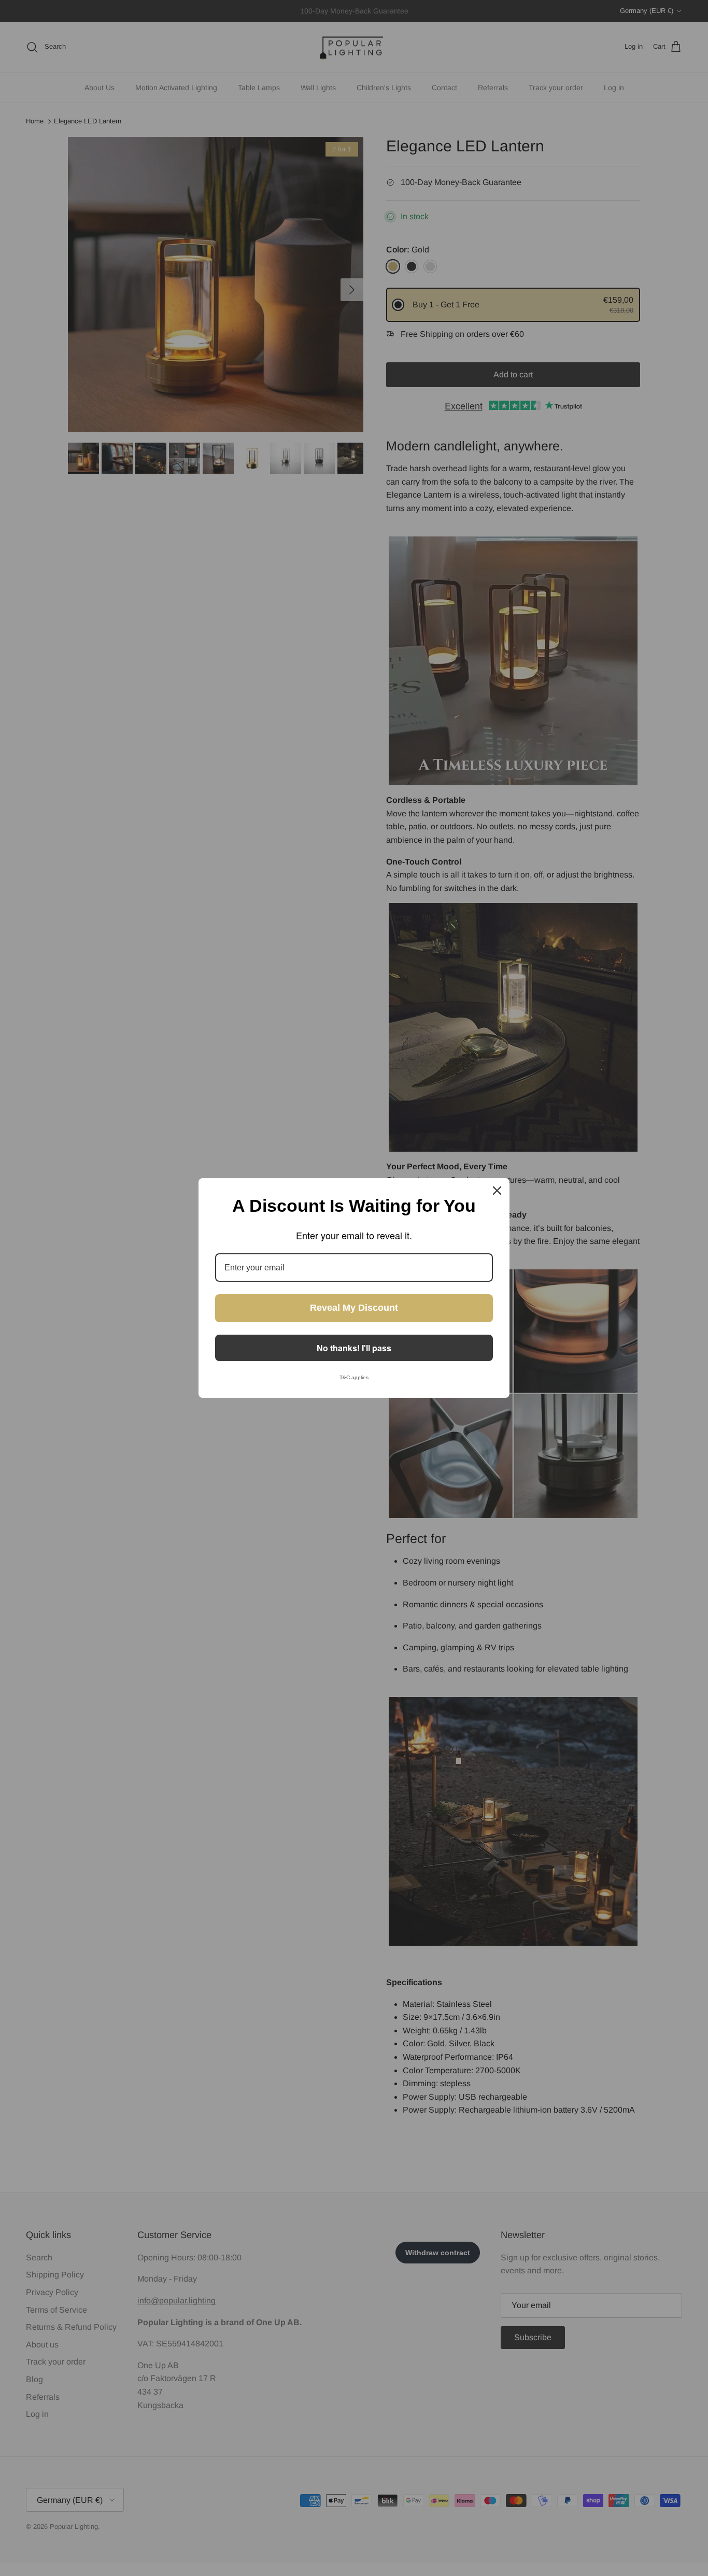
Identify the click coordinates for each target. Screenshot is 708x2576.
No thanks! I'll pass (354, 1348)
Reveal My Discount (354, 1308)
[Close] (497, 1191)
